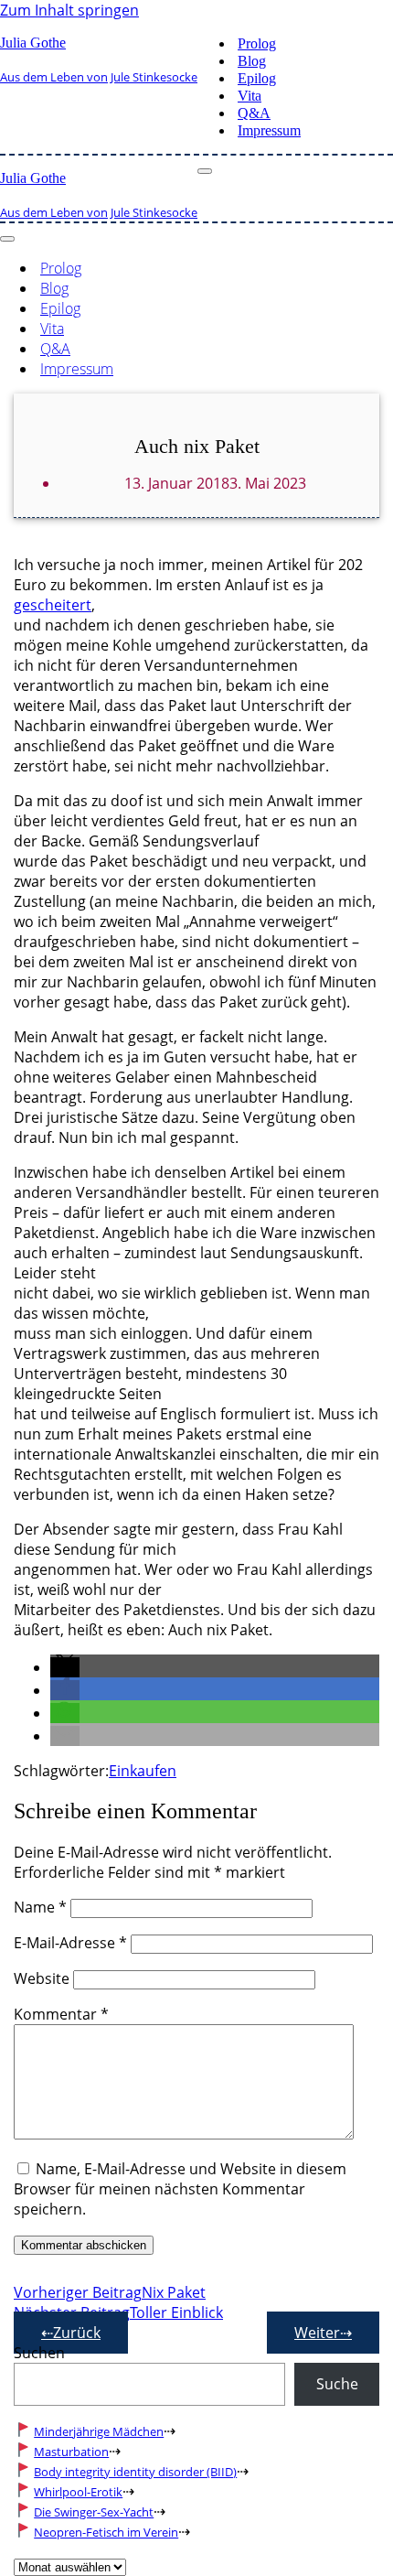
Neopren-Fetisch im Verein (106, 2532)
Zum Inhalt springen (69, 10)
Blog (252, 61)
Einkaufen (143, 1771)
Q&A (254, 113)
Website (42, 1978)
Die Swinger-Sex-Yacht (94, 2512)
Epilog (257, 78)
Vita (250, 96)
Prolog (257, 43)
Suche (337, 2384)
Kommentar (61, 2014)
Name (40, 1907)
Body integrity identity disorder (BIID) (135, 2472)
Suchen (39, 2353)
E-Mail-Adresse (70, 1943)
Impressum (269, 130)
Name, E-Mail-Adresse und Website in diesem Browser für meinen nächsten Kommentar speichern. (180, 2189)
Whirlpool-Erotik (78, 2492)
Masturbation (71, 2452)
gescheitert (53, 605)
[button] (65, 1667)
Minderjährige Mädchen (99, 2431)
